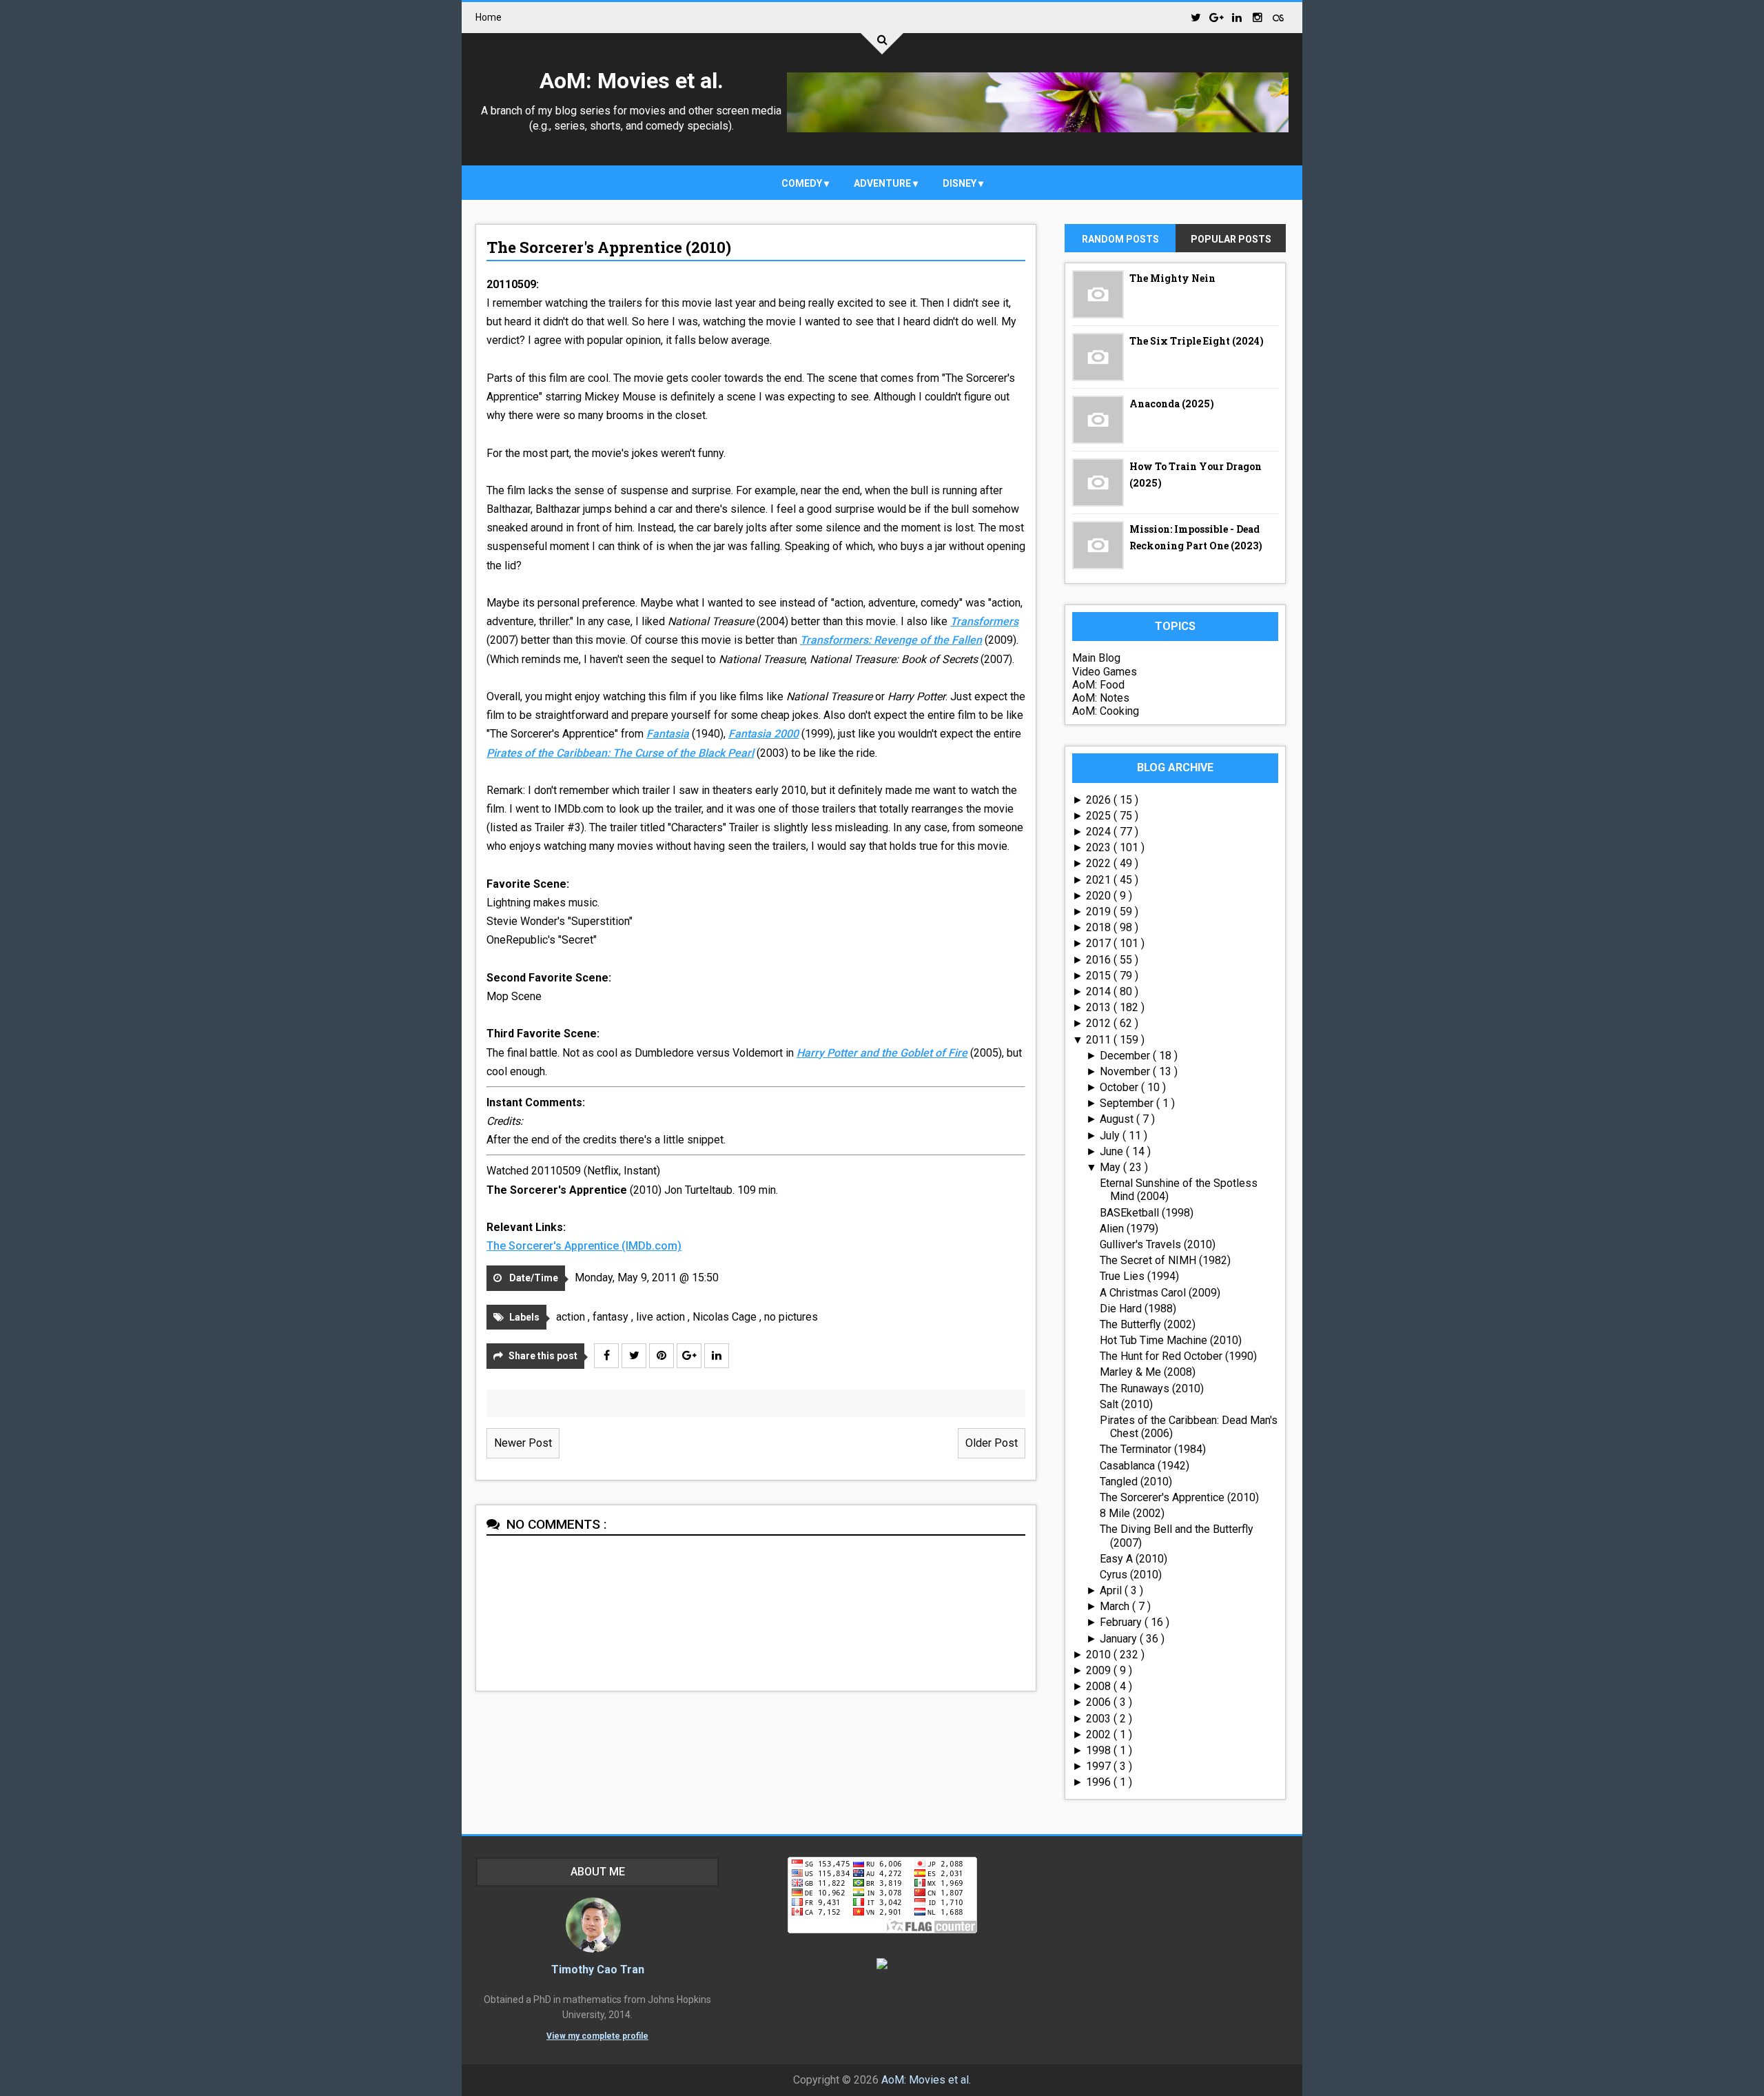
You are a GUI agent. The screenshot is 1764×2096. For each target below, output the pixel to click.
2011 (1100, 1040)
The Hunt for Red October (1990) (1178, 1356)
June (1113, 1151)
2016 (1100, 960)
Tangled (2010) (1136, 1482)
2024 (1100, 832)
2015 (1100, 976)
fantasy (612, 1317)
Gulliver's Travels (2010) (1158, 1244)
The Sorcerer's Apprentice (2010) (609, 247)
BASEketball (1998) (1147, 1213)
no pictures (791, 1317)
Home (489, 17)
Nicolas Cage (726, 1317)
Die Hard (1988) (1138, 1309)
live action (662, 1317)
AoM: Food (1098, 685)
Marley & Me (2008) (1148, 1372)
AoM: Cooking (1106, 711)
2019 (1100, 912)
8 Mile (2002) (1132, 1513)
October (1120, 1087)
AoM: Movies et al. (632, 81)
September (1128, 1103)
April (1112, 1590)
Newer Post (523, 1443)
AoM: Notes (1101, 698)
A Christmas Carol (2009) (1160, 1293)
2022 (1100, 863)
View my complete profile (597, 2036)
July (1111, 1136)
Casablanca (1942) (1145, 1466)
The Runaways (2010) (1152, 1388)
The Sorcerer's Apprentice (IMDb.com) (584, 1246)
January (1120, 1639)
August (1118, 1119)
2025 (1100, 816)
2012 (1100, 1023)
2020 (1100, 896)
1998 (1100, 1750)
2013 (1100, 1007)
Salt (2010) (1126, 1404)
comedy (803, 183)
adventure (883, 183)
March (1116, 1606)
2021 (1100, 880)
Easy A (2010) (1134, 1559)
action (572, 1317)
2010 (1100, 1655)
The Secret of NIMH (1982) (1165, 1260)
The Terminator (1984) (1153, 1449)
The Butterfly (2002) (1148, 1324)
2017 (1100, 943)
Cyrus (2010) (1131, 1575)
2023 (1100, 847)
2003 (1100, 1719)
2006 (1100, 1702)
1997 (1100, 1766)
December (1126, 1056)
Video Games (1105, 672)
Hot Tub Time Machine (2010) (1171, 1340)
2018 (1100, 927)
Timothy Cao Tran (598, 1970)
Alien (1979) (1129, 1229)
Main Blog (1096, 658)
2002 (1100, 1734)
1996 (1100, 1782)
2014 (1100, 991)
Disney (961, 183)
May (1111, 1167)
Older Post (992, 1443)
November (1126, 1071)
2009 (1100, 1670)
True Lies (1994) (1139, 1276)
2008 (1100, 1686)
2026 (1100, 800)
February (1122, 1622)
